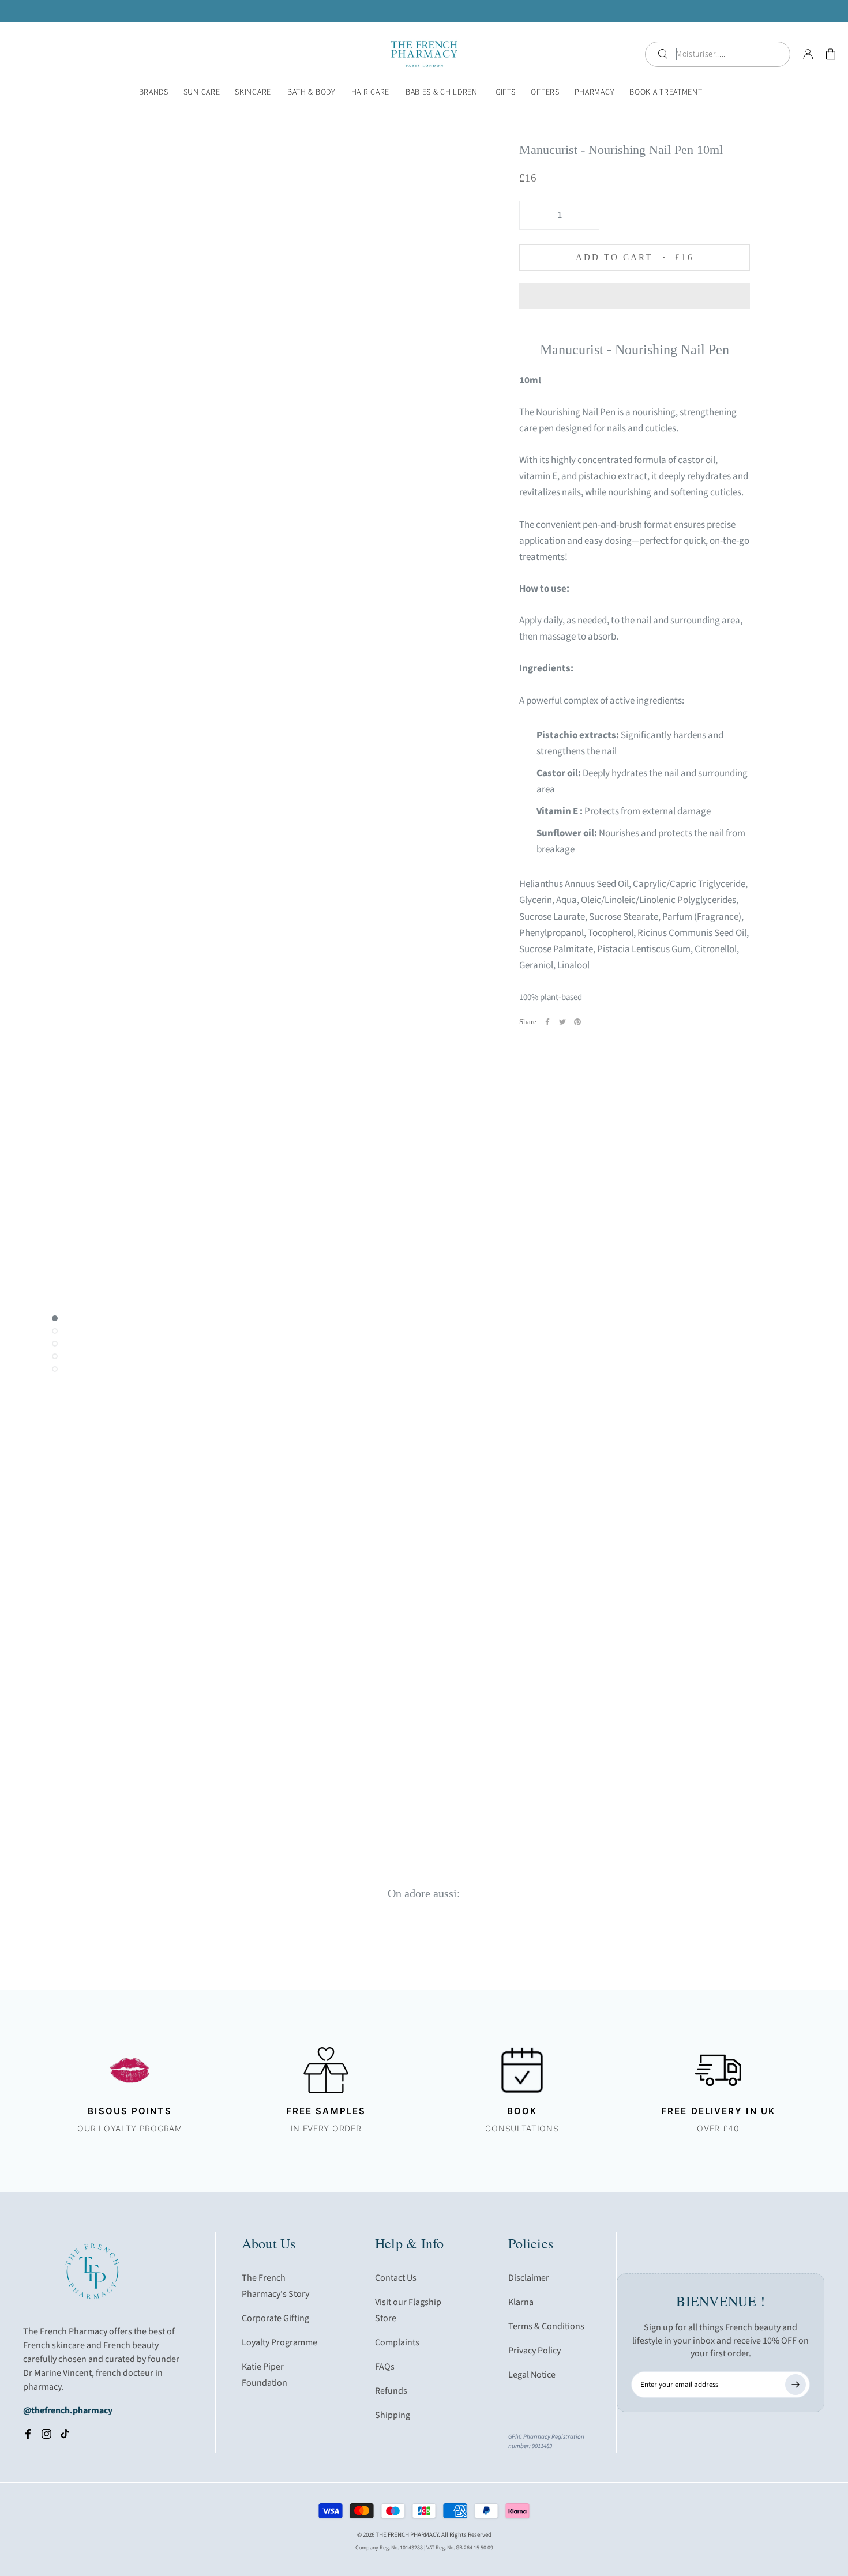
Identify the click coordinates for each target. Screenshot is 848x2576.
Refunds (391, 2391)
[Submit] (796, 2385)
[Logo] (424, 54)
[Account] (808, 54)
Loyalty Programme (279, 2342)
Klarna (521, 2302)
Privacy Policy (534, 2351)
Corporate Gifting (275, 2318)
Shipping (393, 2415)
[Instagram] (46, 2434)
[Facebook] (547, 1022)
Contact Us (396, 2278)
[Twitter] (562, 1022)
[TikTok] (65, 2434)
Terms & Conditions (546, 2326)
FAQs (385, 2367)
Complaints (397, 2342)
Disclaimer (529, 2278)
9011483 (542, 2446)
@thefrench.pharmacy (68, 2410)
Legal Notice (532, 2375)
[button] (635, 296)
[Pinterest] (577, 1022)
